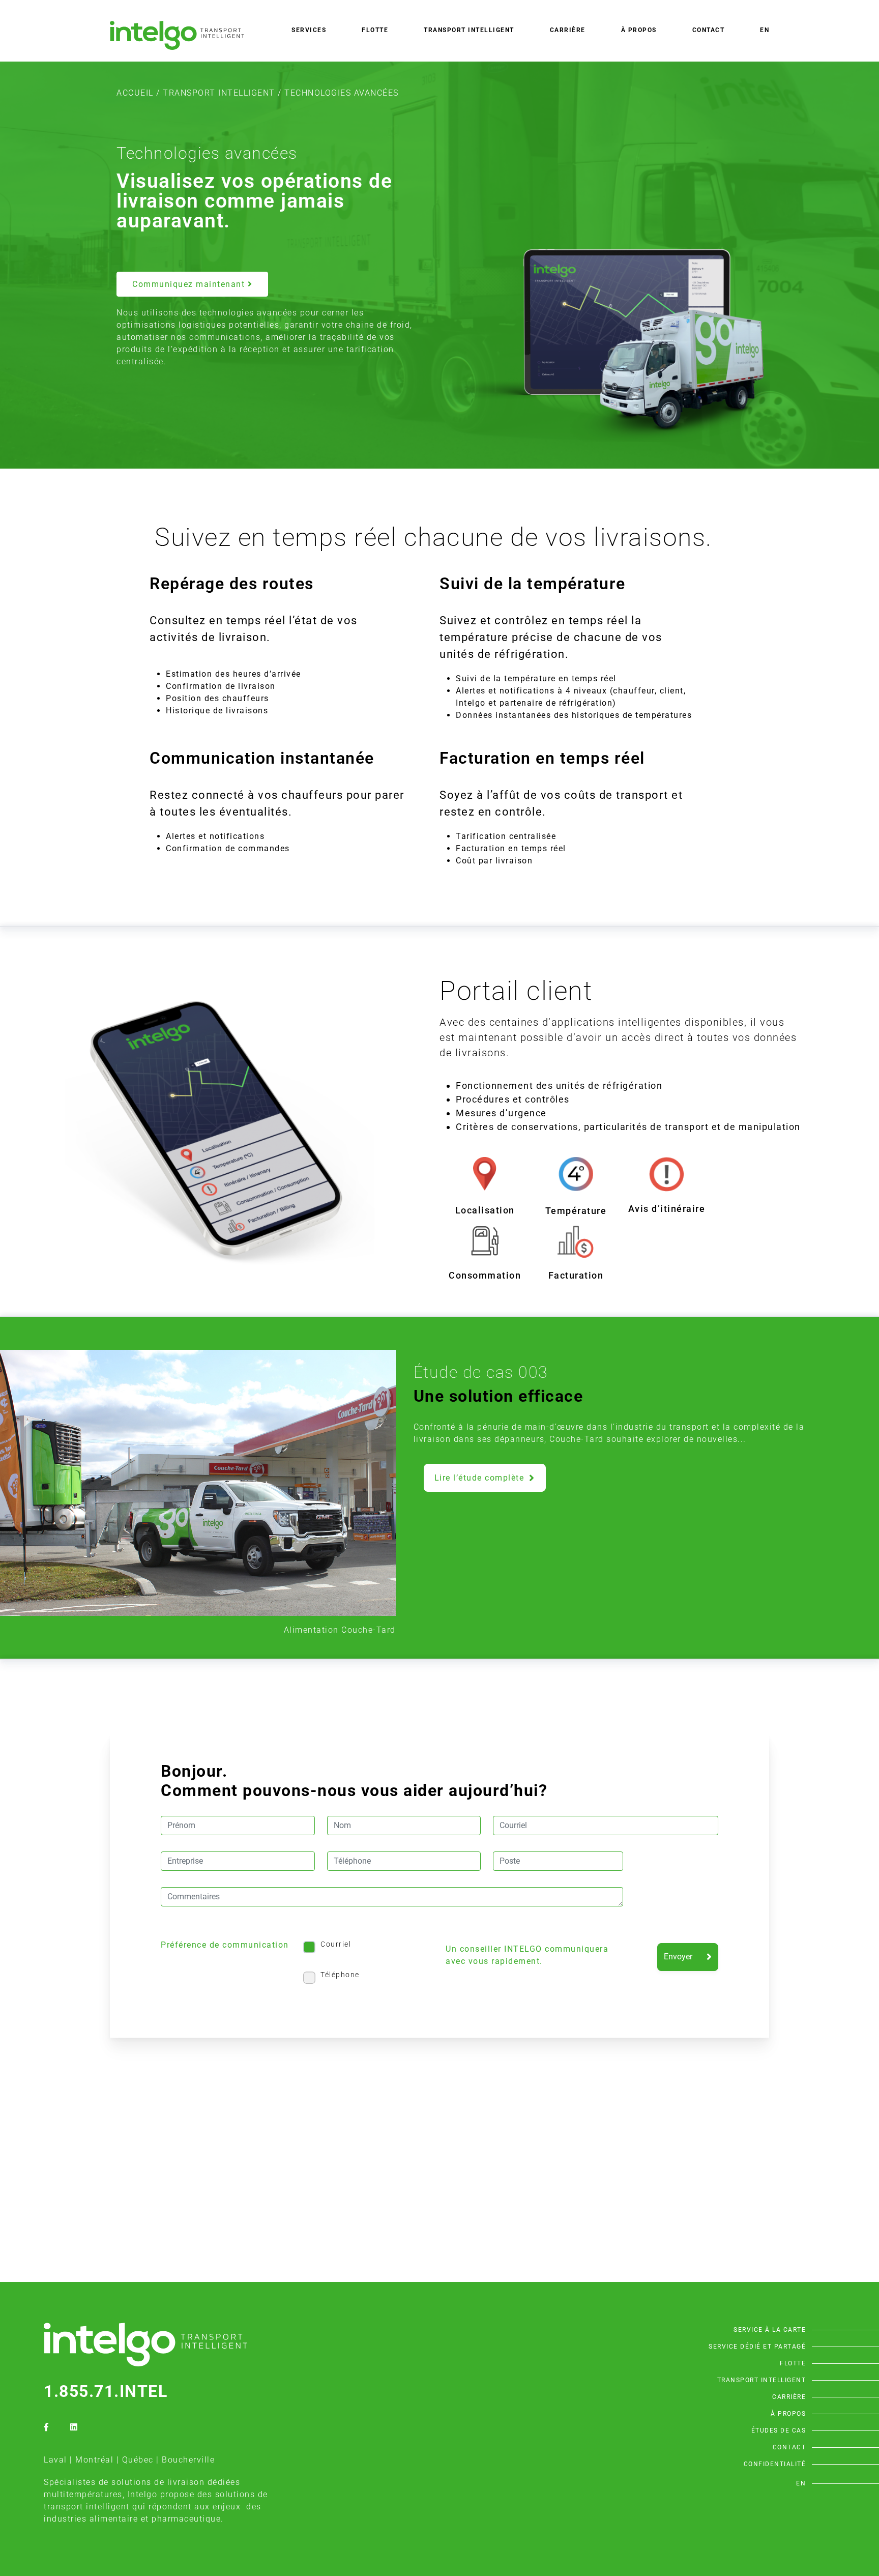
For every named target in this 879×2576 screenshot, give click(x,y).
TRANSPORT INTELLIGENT (219, 93)
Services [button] (309, 30)
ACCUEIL (135, 93)
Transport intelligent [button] (469, 30)
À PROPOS (639, 30)
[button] (192, 284)
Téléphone (340, 1975)
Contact (709, 30)
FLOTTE (375, 30)
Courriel (336, 1944)
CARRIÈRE (568, 30)
